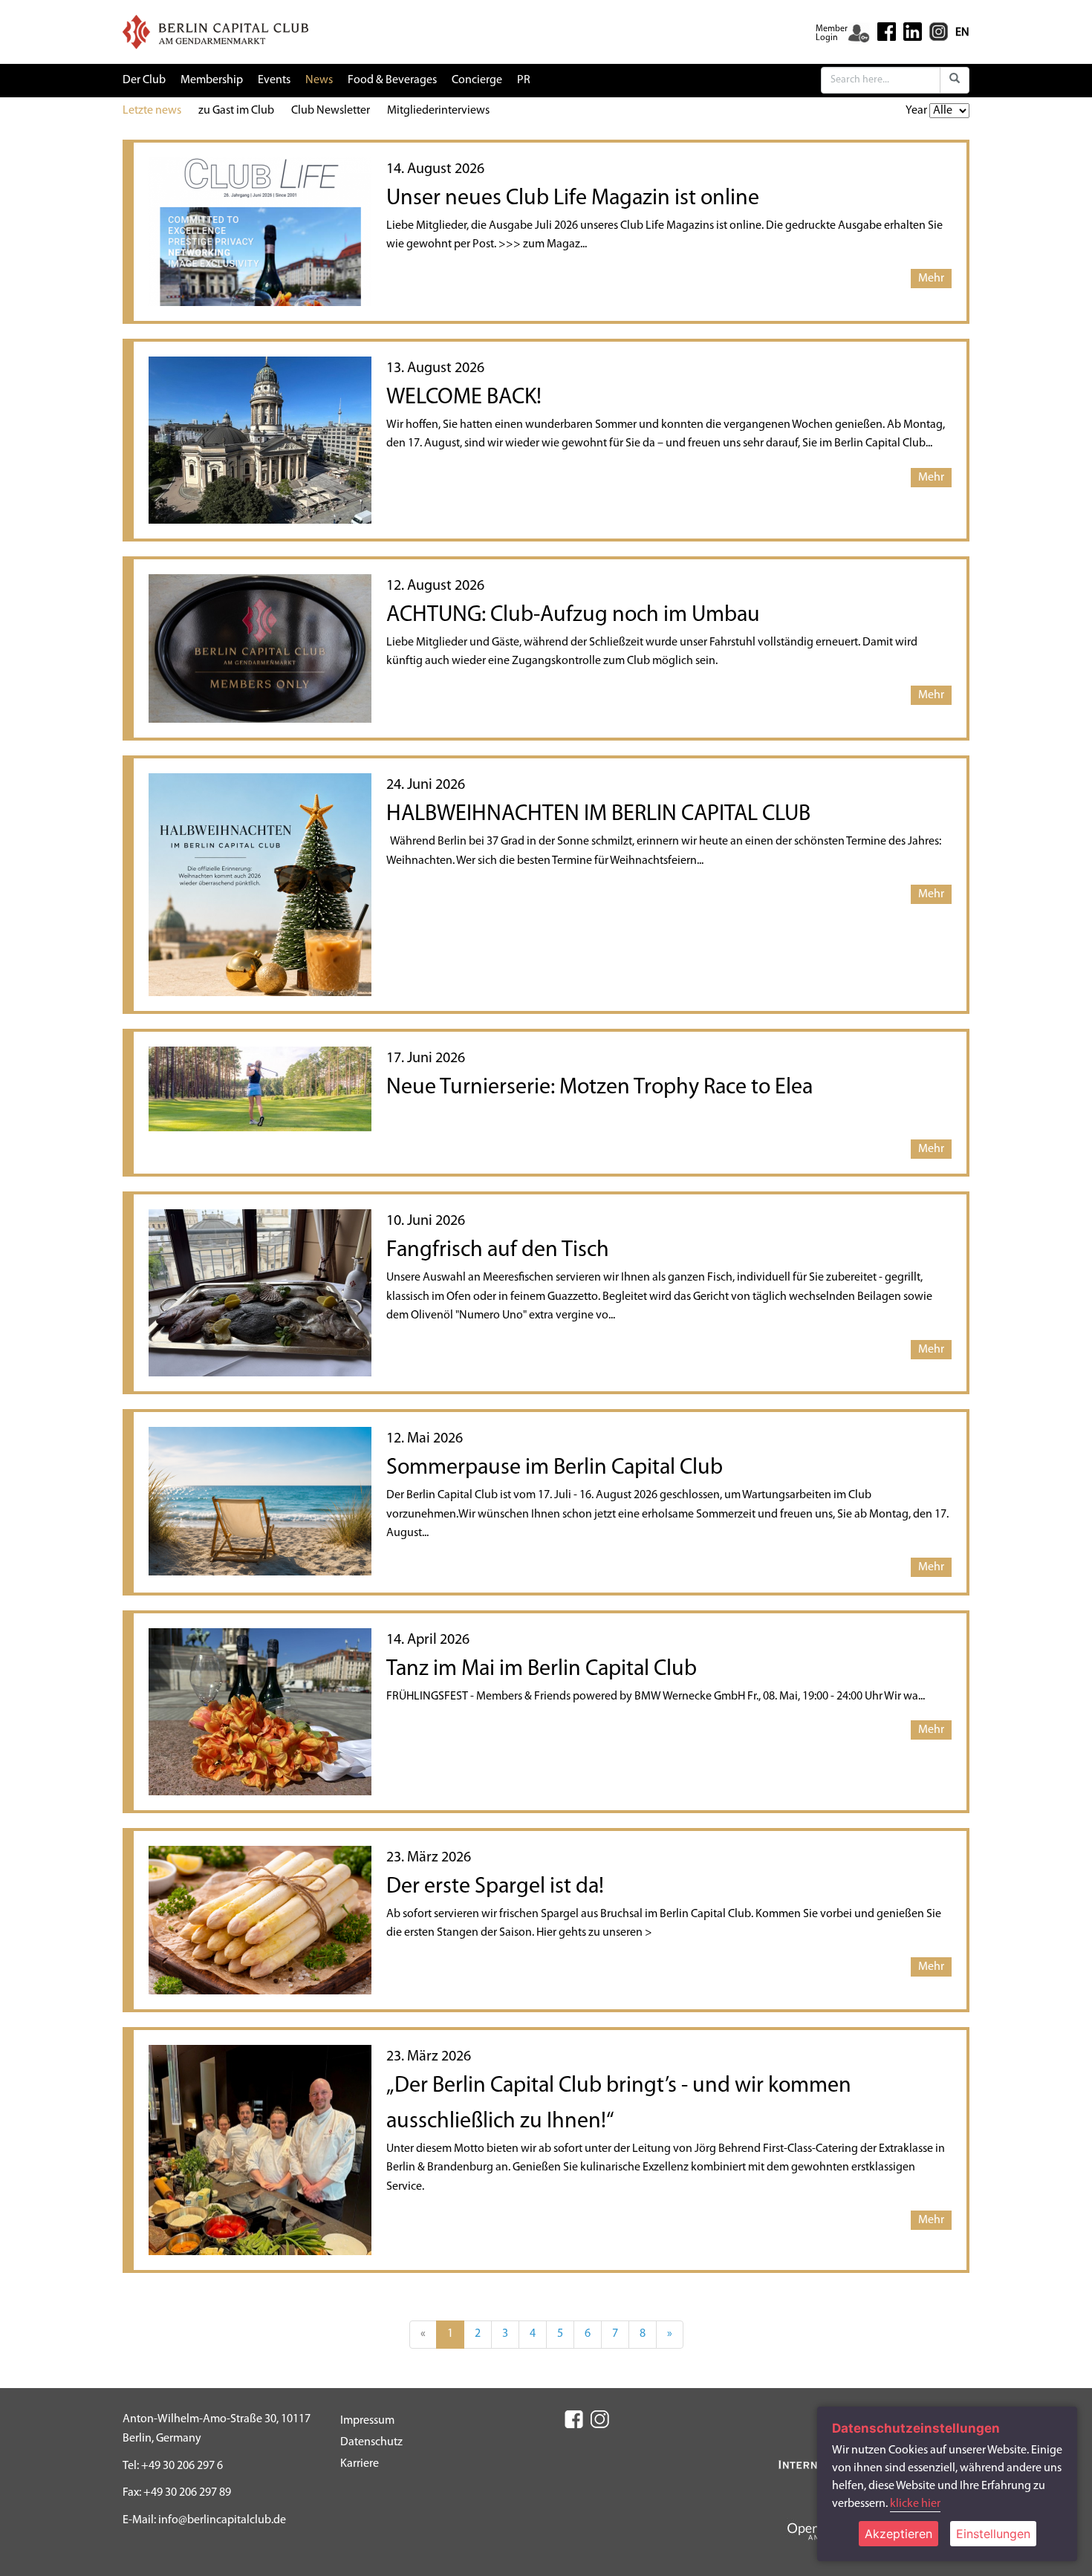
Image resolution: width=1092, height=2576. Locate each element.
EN (962, 33)
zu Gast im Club (236, 111)
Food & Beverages (392, 80)
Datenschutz (371, 2442)
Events (274, 80)
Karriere (360, 2464)
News (319, 80)
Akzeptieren (898, 2534)
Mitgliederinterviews (438, 111)
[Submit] (955, 80)
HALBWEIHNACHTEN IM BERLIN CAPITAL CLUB (598, 814)
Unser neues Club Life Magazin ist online (573, 199)
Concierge (477, 80)
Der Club (144, 80)
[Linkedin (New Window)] (913, 31)
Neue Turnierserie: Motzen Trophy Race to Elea (599, 1088)
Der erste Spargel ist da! (495, 1887)
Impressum (367, 2421)
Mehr (931, 279)
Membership (212, 80)
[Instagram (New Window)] (939, 31)
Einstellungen (993, 2534)
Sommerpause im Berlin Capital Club (555, 1468)
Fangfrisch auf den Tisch (498, 1250)
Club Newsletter (331, 111)
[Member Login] (859, 33)
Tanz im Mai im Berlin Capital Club (542, 1669)
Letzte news (152, 111)
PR (524, 80)
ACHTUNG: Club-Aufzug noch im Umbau (573, 615)
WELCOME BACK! (464, 398)
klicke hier (915, 2504)
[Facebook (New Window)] (887, 32)
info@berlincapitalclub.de (222, 2520)
